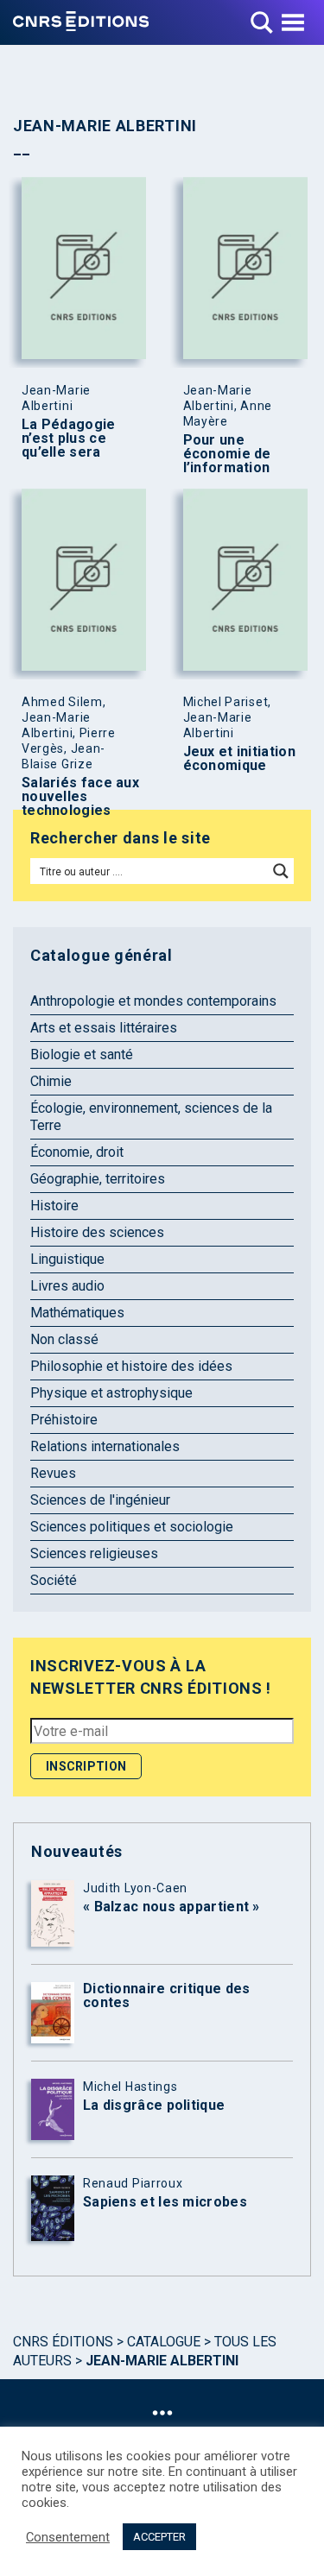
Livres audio (67, 1286)
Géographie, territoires (98, 1179)
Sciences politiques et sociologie (132, 1527)
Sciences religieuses (94, 1553)
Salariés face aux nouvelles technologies (80, 797)
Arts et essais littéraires (104, 1028)
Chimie (51, 1081)
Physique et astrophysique (111, 1393)
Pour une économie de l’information (227, 454)
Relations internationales (105, 1446)
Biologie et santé (82, 1054)
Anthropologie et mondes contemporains (153, 1001)
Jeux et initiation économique (239, 759)
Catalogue (164, 2342)
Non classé (64, 1339)
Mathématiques (77, 1313)
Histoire (54, 1206)
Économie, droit (77, 1152)
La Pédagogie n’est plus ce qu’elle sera (69, 439)
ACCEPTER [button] (159, 2537)
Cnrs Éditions (63, 2342)
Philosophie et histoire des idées (131, 1366)
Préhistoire (64, 1420)
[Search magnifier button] (281, 871)
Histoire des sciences (97, 1232)
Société (54, 1580)
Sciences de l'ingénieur (100, 1500)
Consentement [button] (68, 2537)
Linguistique (67, 1259)
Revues (53, 1473)
